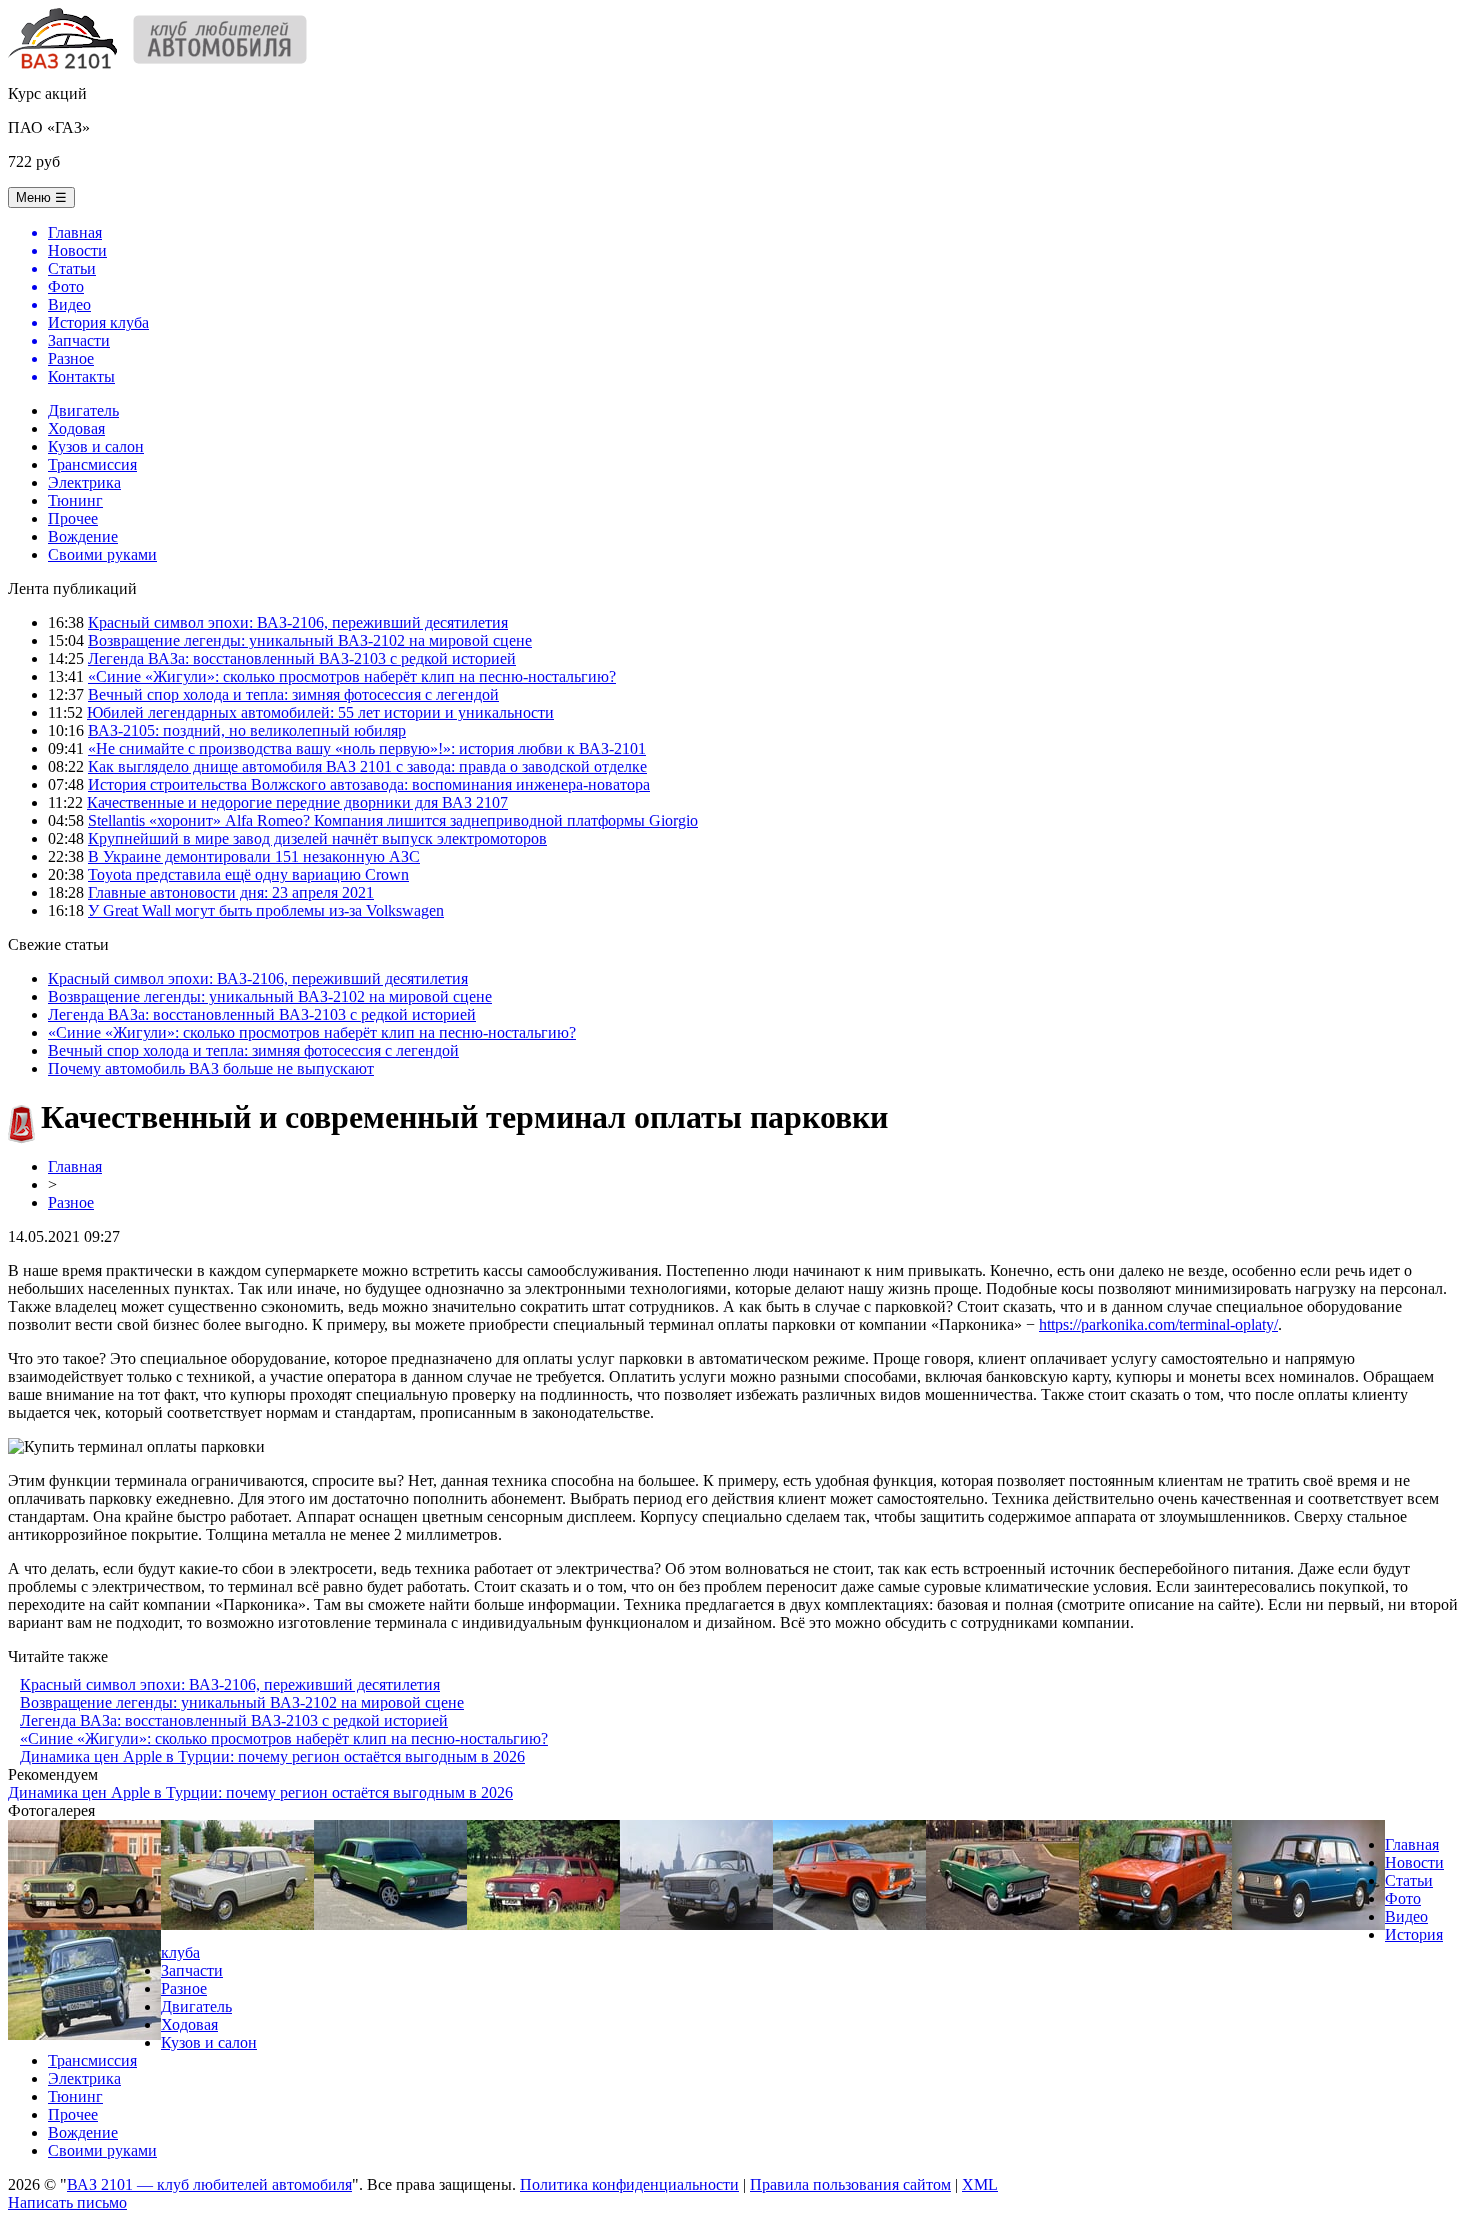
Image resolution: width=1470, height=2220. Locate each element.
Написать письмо (67, 2202)
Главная (75, 1166)
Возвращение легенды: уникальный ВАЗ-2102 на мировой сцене (310, 640)
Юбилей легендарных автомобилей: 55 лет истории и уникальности (320, 712)
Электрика (84, 482)
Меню (41, 197)
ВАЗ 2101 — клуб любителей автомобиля (209, 2184)
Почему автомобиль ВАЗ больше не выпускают (211, 1068)
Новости (1414, 1862)
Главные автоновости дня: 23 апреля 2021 (231, 892)
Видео (1406, 1916)
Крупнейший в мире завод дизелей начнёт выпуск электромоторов (317, 838)
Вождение (83, 536)
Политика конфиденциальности (629, 2184)
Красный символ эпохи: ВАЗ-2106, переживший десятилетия (298, 622)
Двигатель (83, 410)
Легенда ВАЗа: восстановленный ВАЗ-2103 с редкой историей (302, 658)
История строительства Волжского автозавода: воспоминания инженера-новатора (369, 784)
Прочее (73, 518)
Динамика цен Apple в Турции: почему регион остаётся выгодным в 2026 (272, 1756)
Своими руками (102, 554)
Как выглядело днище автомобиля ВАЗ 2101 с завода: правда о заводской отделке (367, 766)
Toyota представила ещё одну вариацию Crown (248, 874)
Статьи (1409, 1880)
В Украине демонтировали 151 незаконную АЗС (254, 856)
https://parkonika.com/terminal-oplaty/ (1158, 1324)
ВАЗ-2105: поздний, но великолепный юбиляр (247, 730)
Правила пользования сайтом (850, 2184)
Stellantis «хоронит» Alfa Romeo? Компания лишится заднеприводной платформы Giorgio (393, 820)
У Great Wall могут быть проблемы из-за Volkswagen (266, 910)
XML (980, 2184)
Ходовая (76, 428)
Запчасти (192, 1970)
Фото (1403, 1898)
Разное (71, 1202)
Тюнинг (75, 500)
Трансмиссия (92, 464)
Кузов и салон (96, 446)
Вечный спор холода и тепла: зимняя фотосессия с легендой (293, 694)
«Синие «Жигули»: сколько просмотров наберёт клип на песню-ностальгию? (352, 676)
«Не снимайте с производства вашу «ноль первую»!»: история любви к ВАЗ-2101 (367, 748)
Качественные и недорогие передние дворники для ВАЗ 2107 (297, 802)
